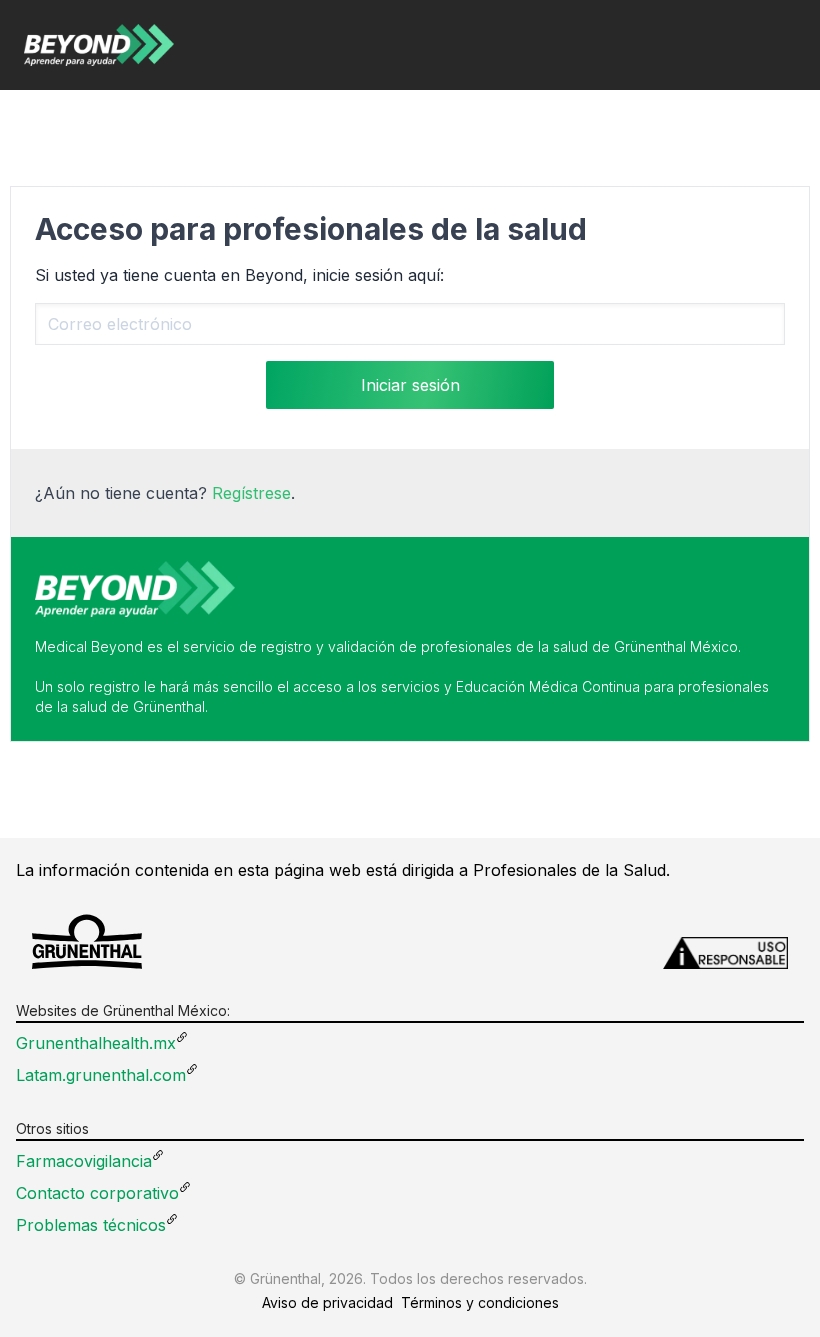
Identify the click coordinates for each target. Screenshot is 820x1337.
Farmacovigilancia (84, 1161)
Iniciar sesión (410, 385)
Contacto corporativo (97, 1193)
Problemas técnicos (91, 1225)
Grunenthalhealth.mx (96, 1043)
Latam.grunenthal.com (101, 1075)
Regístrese (251, 493)
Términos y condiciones (480, 1302)
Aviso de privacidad (327, 1302)
